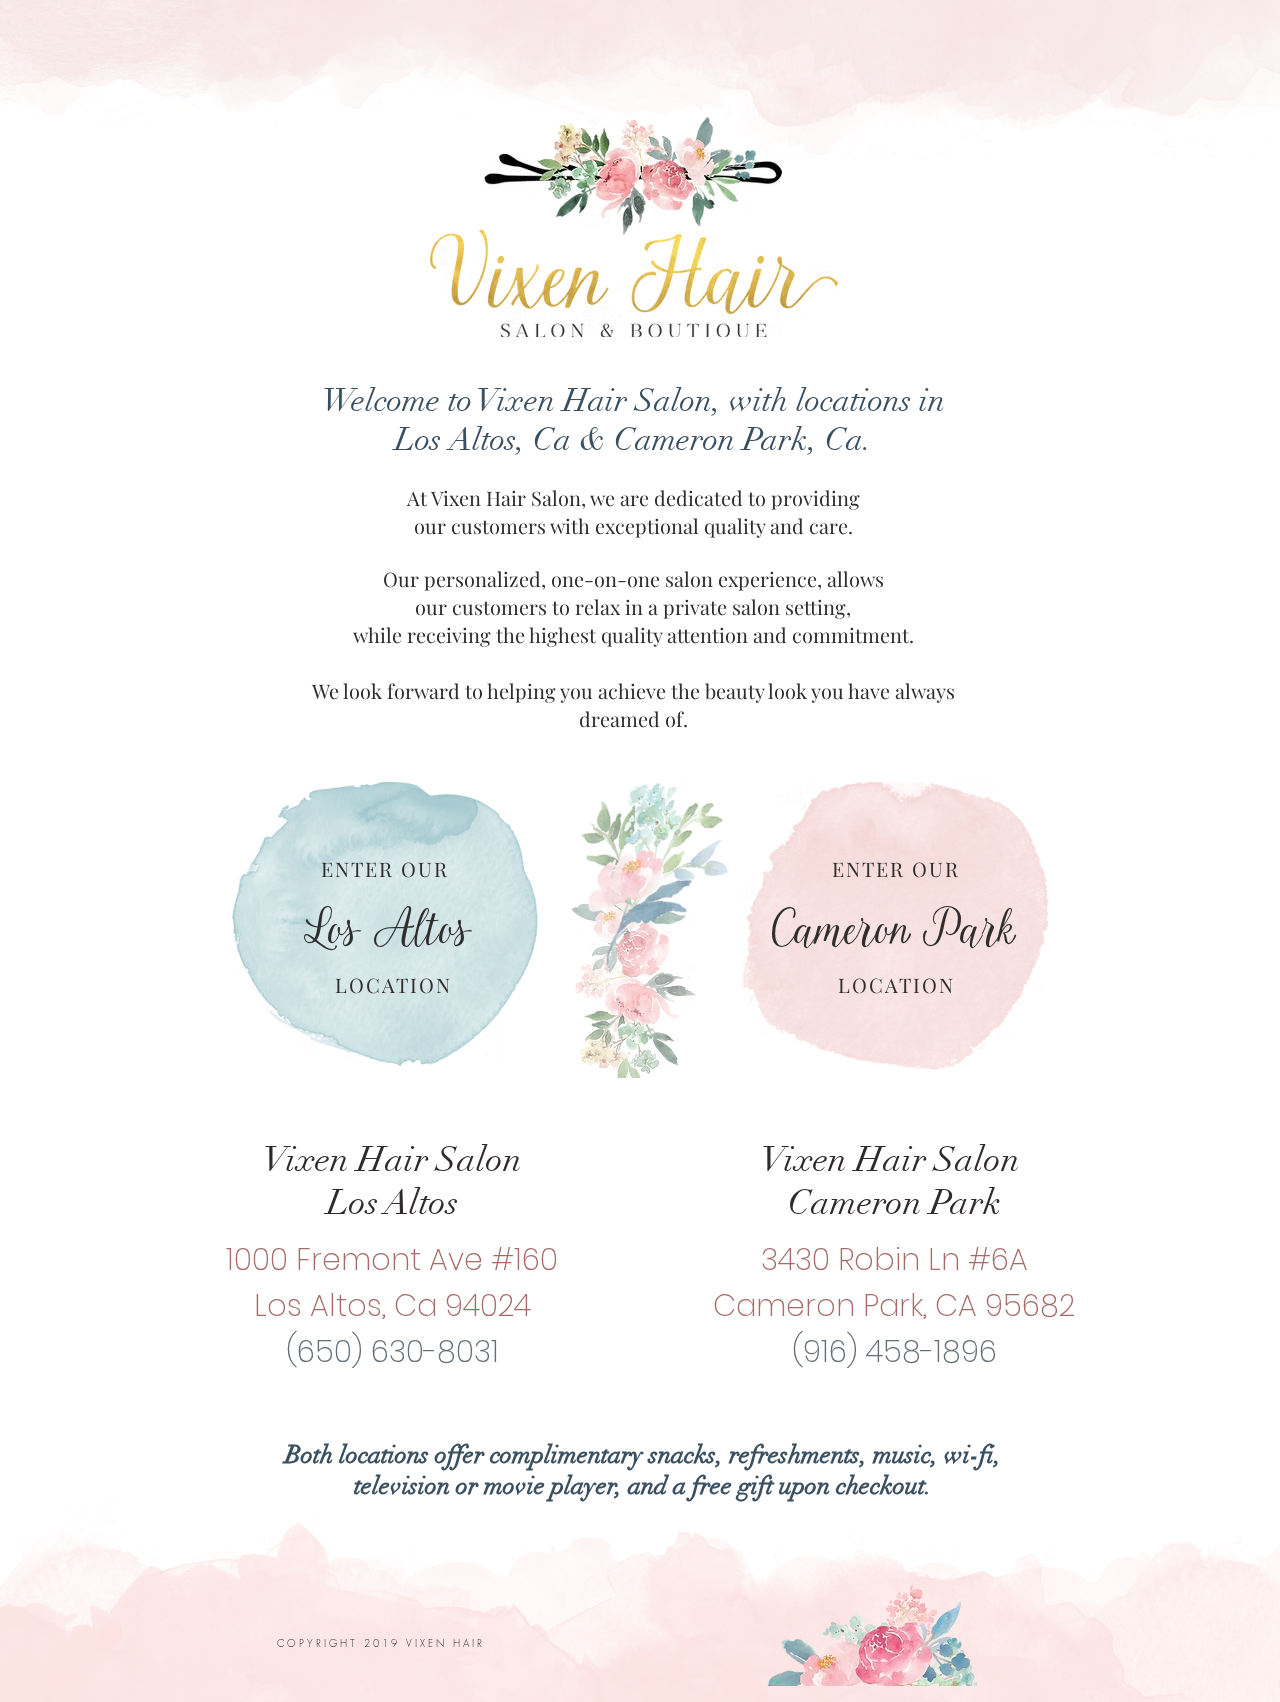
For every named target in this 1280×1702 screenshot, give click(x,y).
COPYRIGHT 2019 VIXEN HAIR (384, 1643)
